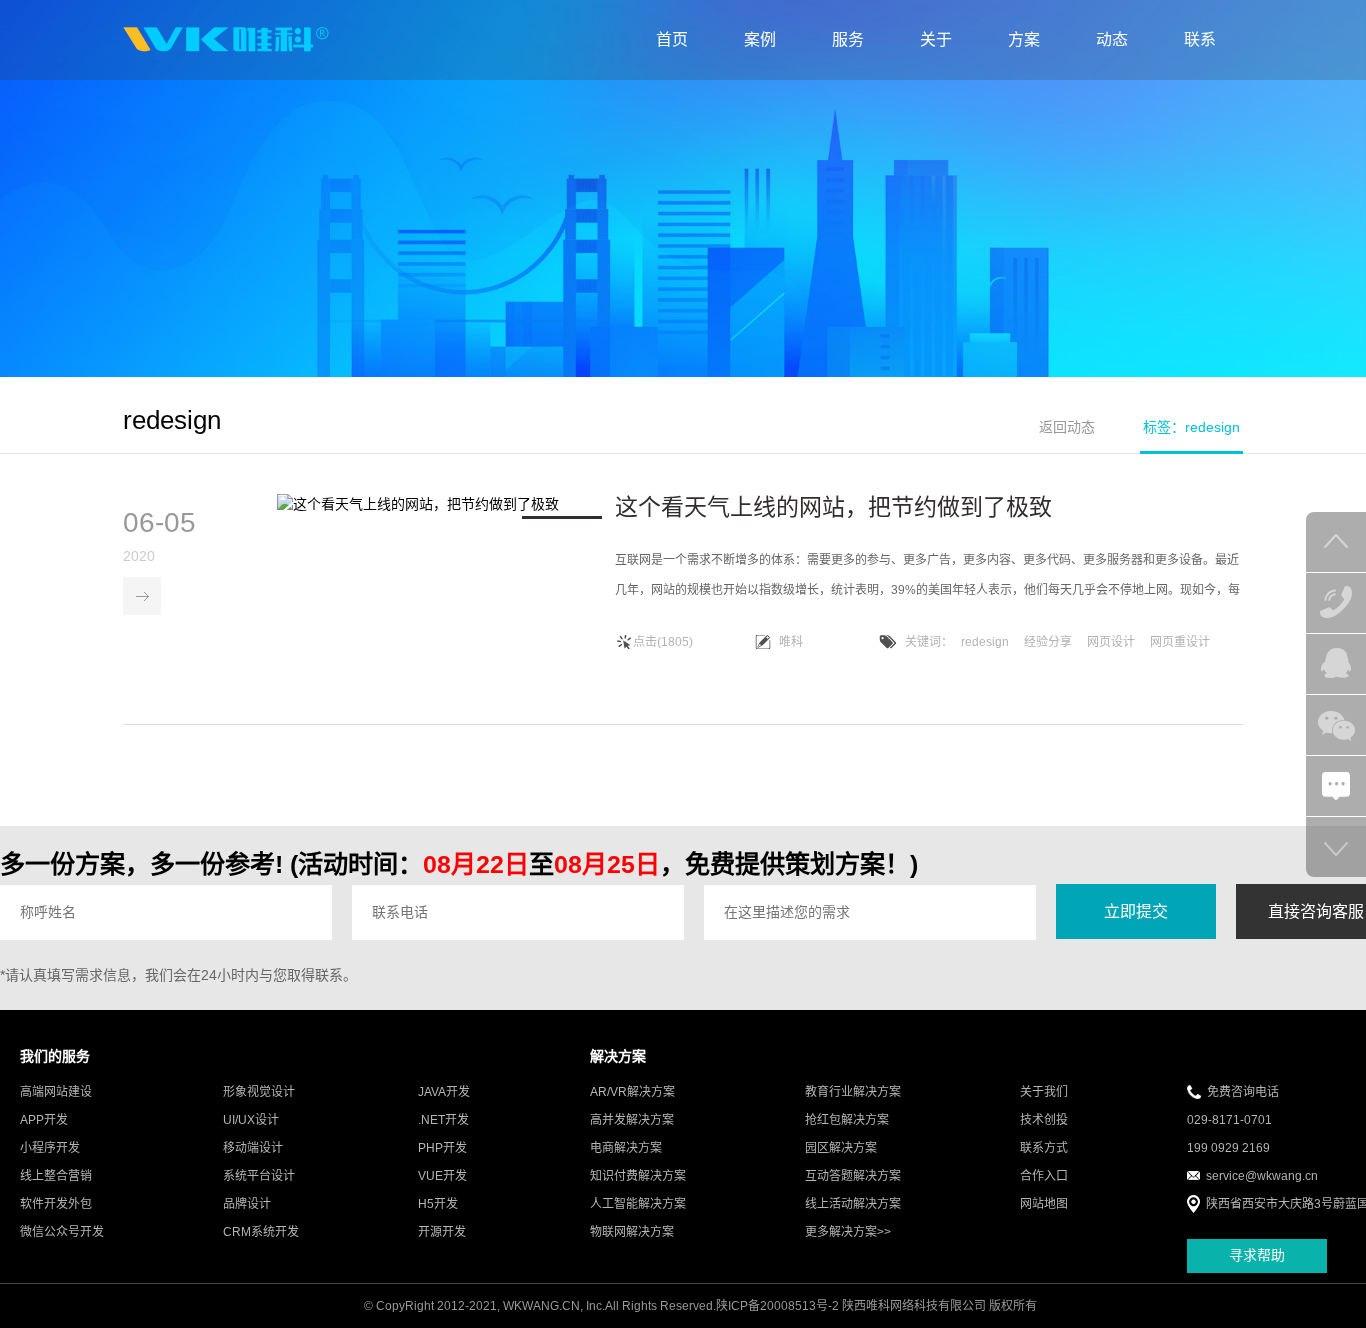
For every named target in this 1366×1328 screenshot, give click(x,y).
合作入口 (1044, 1176)
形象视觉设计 (259, 1092)
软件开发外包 (56, 1204)
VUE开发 (442, 1176)
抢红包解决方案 (847, 1120)
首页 (672, 39)
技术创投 (1044, 1120)
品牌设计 (247, 1204)
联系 (1200, 39)
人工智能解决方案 (638, 1204)
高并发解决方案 (632, 1120)
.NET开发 (443, 1120)
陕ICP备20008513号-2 (777, 1306)
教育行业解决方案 (853, 1092)
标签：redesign (1191, 427)
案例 (760, 39)
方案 (1024, 39)
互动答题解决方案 (853, 1176)
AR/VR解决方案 (632, 1092)
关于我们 (1044, 1092)
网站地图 (1044, 1204)
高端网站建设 (56, 1092)
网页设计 (1111, 642)
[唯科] (226, 40)
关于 (936, 39)
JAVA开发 (444, 1092)
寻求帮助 (1257, 1255)
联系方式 (1044, 1148)
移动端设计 (253, 1148)
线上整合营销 (56, 1176)
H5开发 (438, 1204)
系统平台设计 (259, 1176)
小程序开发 (50, 1148)
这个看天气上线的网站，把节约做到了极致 (833, 507)
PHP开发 (442, 1148)
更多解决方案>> (848, 1232)
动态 (1112, 39)
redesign (985, 642)
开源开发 (442, 1232)
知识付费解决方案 (638, 1176)
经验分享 (1048, 642)
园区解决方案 (841, 1148)
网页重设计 (1180, 642)
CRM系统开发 (261, 1232)
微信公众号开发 (62, 1232)
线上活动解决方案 (853, 1204)
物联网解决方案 (632, 1232)
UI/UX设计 (251, 1120)
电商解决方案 (626, 1148)
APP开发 (44, 1120)
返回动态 (1067, 427)
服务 (848, 39)
